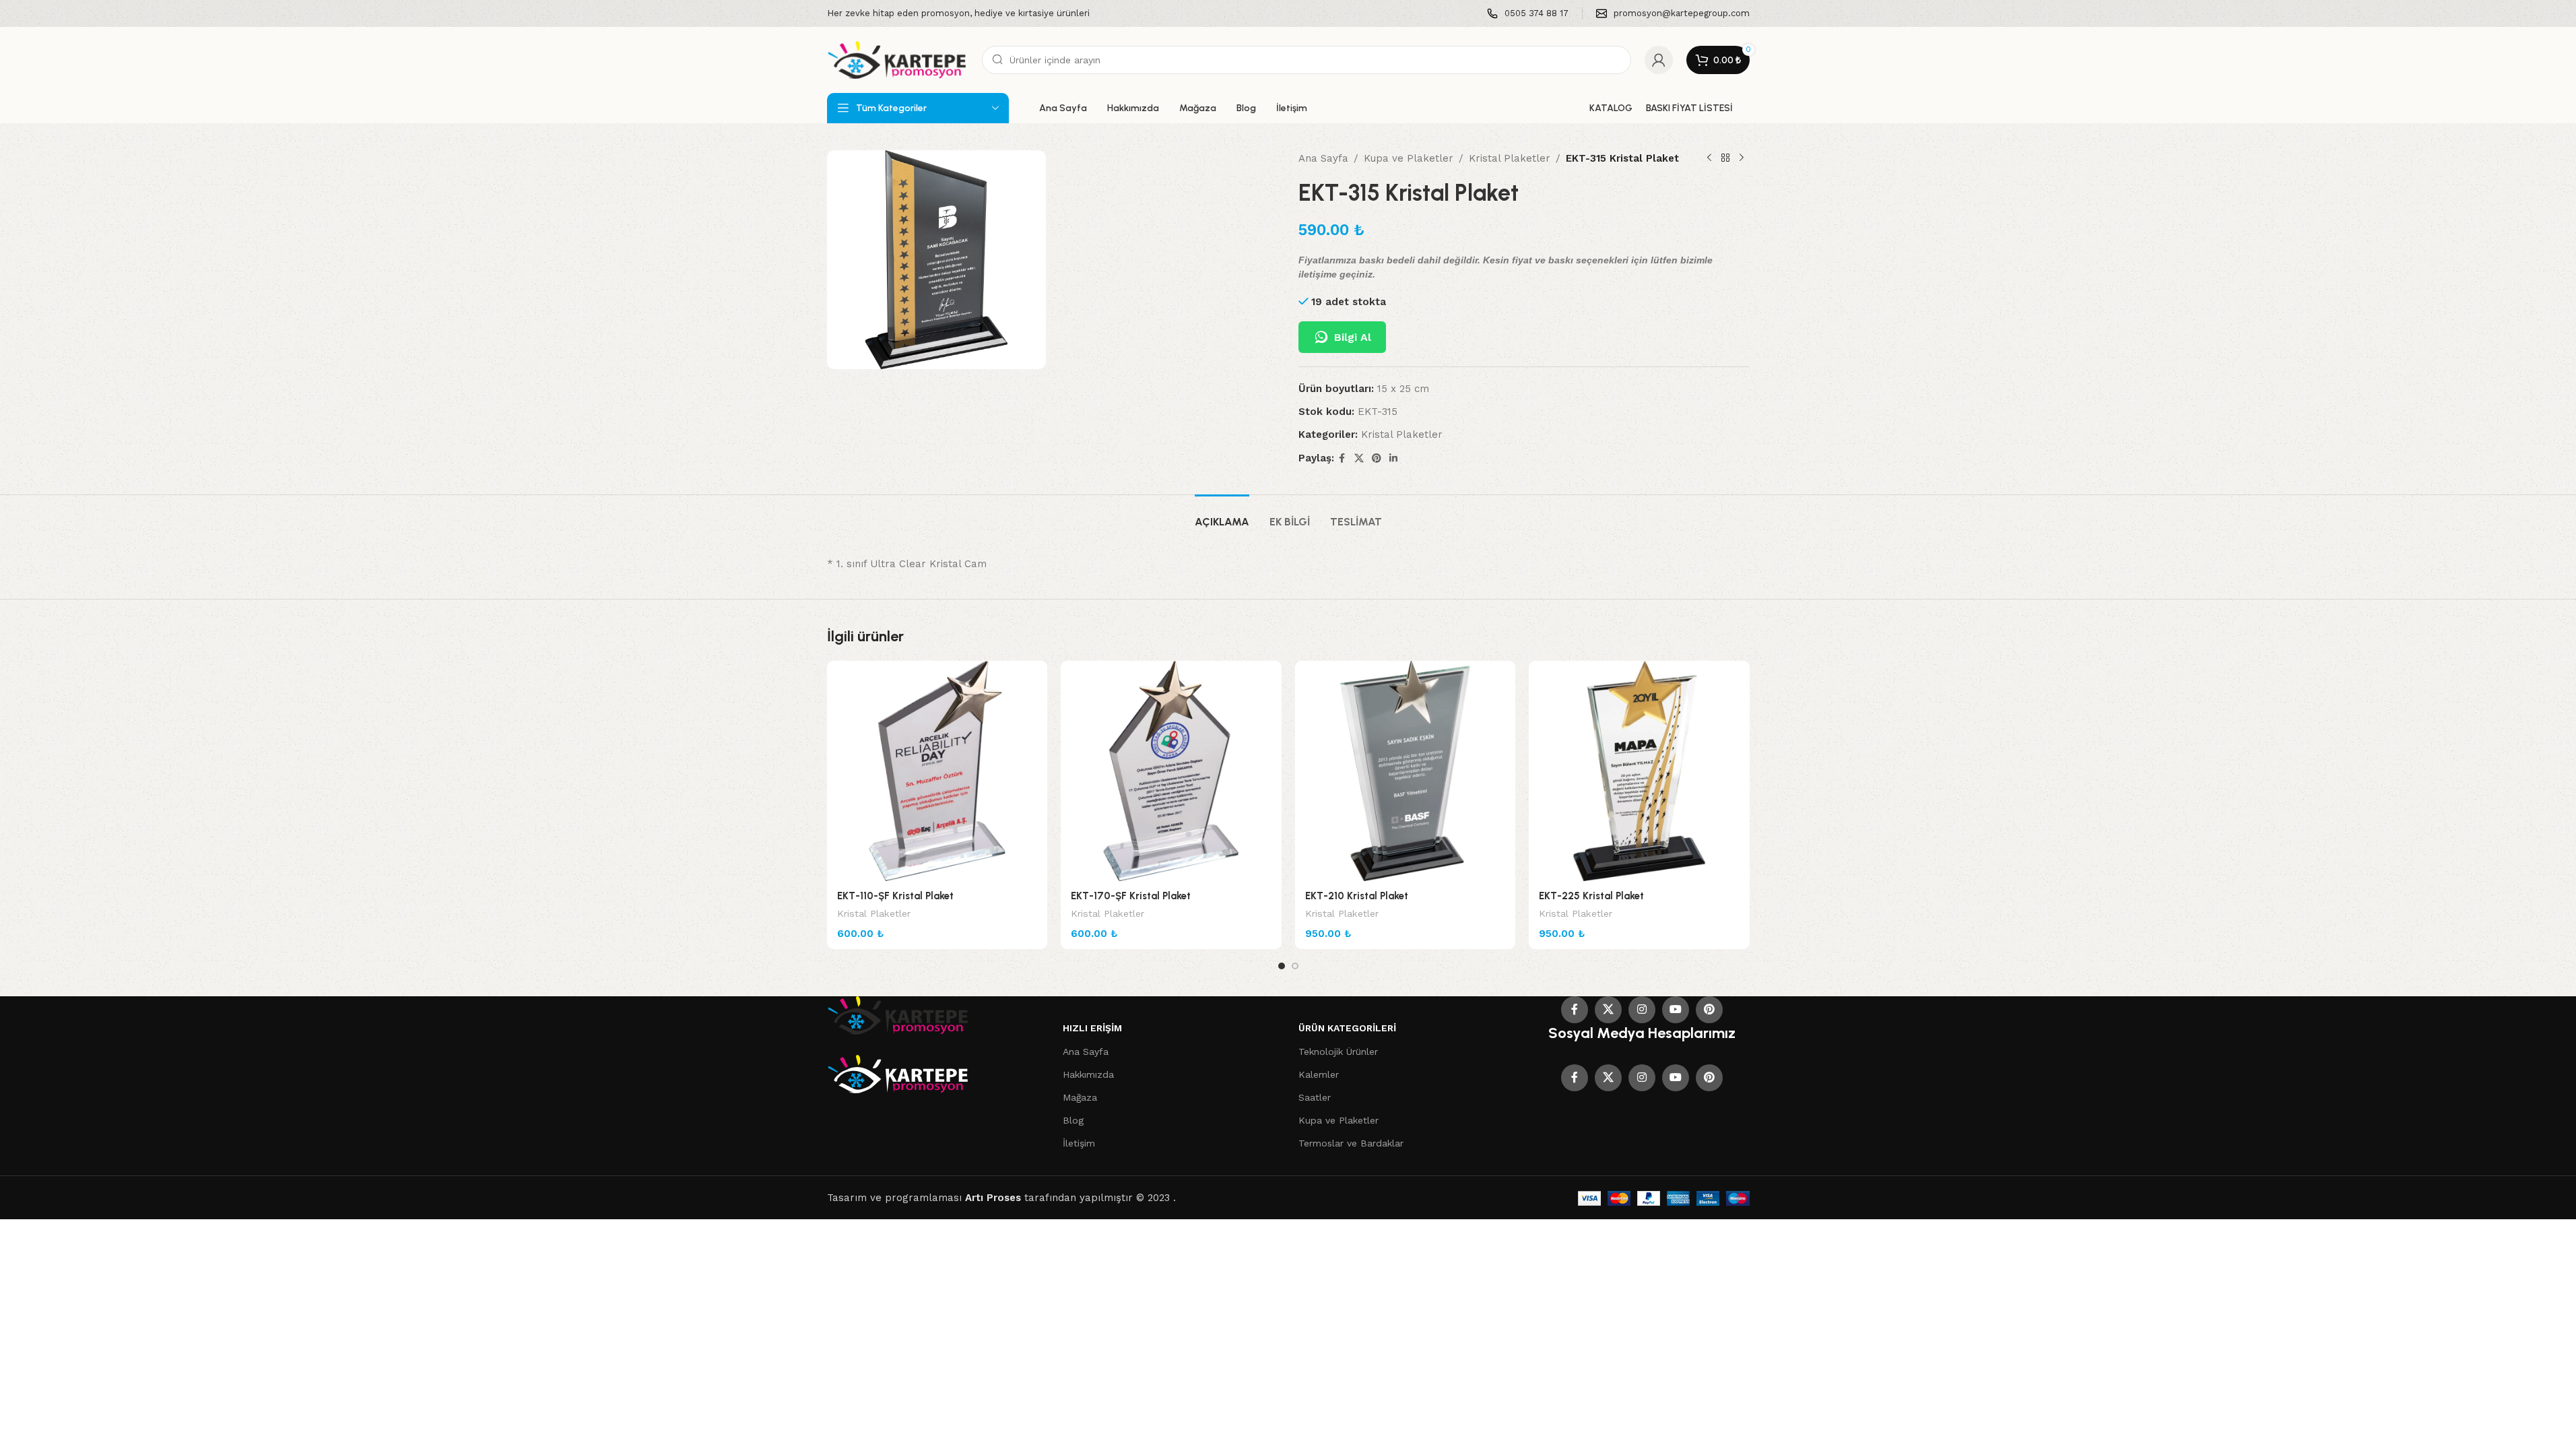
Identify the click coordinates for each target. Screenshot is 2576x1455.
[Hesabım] (1659, 60)
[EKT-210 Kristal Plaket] (1406, 771)
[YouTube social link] (1676, 1010)
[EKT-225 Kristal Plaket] (1639, 771)
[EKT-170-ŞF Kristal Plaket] (1171, 771)
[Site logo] (898, 59)
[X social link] (1359, 458)
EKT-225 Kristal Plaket (1591, 896)
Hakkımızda (1088, 1074)
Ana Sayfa (1323, 158)
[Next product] (1742, 158)
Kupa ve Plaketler (1409, 158)
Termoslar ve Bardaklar (1351, 1143)
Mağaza (1080, 1097)
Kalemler (1319, 1074)
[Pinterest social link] (1377, 458)
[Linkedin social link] (1393, 458)
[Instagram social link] (1642, 1010)
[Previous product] (1709, 158)
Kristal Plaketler (1510, 158)
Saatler (1315, 1097)
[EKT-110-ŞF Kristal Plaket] (937, 771)
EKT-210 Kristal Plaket (1357, 896)
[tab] (1222, 515)
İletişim (1079, 1143)
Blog (1073, 1120)
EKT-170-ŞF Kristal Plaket (1131, 896)
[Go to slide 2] (1295, 966)
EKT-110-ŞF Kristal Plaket (895, 896)
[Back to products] (1725, 158)
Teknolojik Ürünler (1338, 1052)
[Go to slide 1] (1282, 966)
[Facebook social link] (1342, 458)
